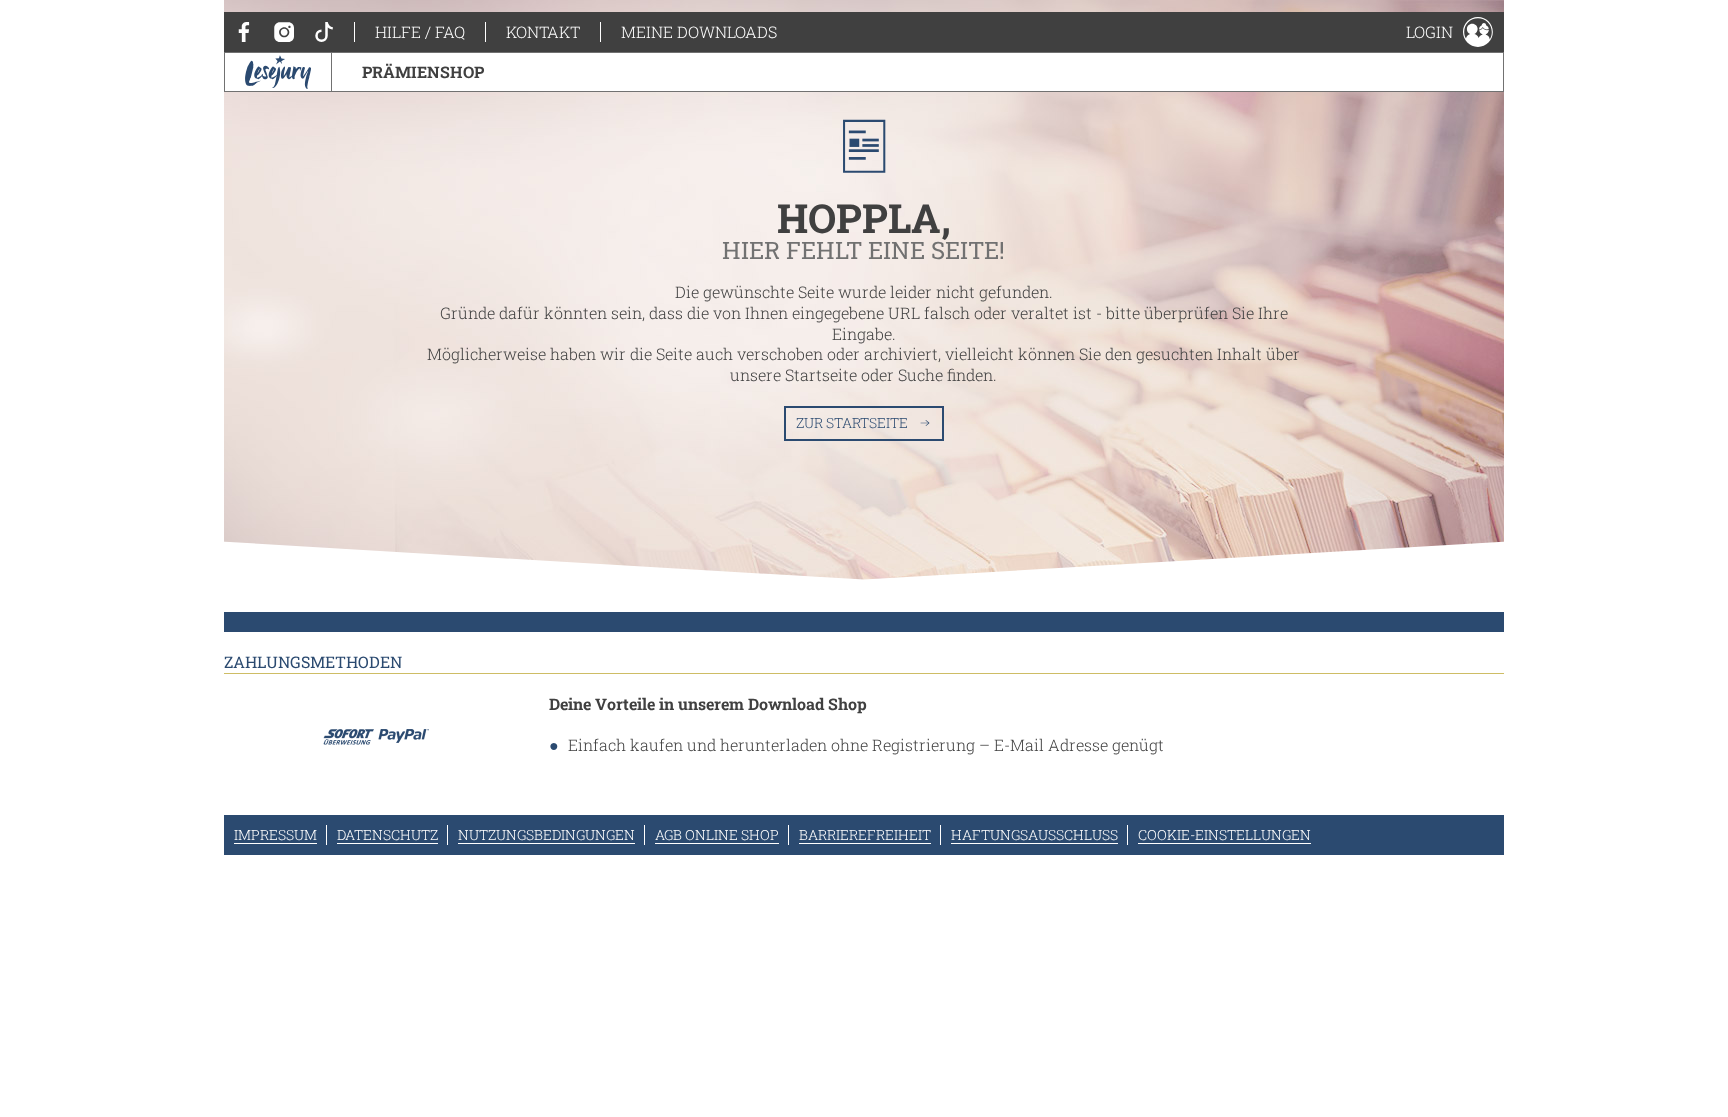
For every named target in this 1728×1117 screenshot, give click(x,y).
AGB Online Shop (717, 834)
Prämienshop (423, 71)
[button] (1449, 32)
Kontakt (543, 31)
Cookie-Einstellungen (1224, 834)
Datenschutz (387, 834)
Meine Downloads (699, 31)
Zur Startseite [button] (852, 422)
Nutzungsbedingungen (546, 834)
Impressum (275, 834)
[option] (863, 325)
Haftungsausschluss (1034, 834)
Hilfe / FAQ (420, 31)
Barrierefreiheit (865, 834)
